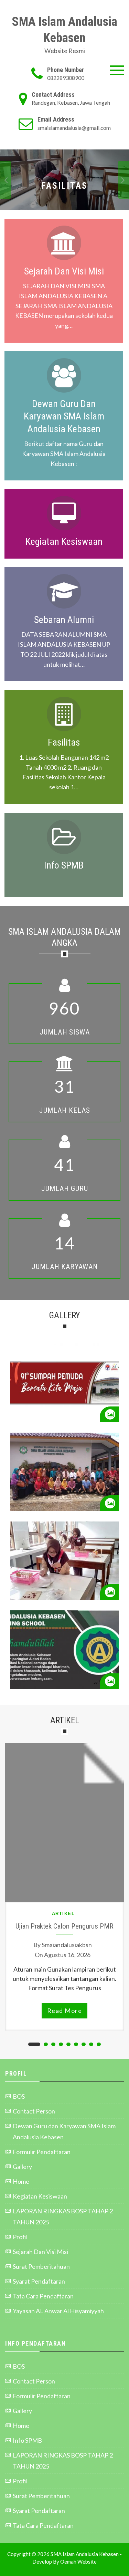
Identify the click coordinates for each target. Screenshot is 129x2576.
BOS (19, 2096)
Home (21, 2181)
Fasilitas (64, 742)
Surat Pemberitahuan (41, 2266)
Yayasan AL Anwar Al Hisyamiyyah (58, 2311)
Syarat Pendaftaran (39, 2281)
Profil (20, 2237)
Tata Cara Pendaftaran (43, 2296)
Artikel (63, 1914)
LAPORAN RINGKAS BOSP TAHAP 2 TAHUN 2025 (63, 2216)
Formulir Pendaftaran (42, 2152)
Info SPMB (64, 865)
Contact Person (34, 2111)
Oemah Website (78, 2562)
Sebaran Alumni (64, 620)
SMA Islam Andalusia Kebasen (65, 30)
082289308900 (66, 78)
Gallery (22, 2167)
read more (65, 2011)
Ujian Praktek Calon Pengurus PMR (64, 1926)
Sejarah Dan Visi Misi (64, 271)
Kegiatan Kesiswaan (64, 542)
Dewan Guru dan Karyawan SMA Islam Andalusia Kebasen (64, 416)
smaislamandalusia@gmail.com (74, 128)
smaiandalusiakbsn (67, 1945)
